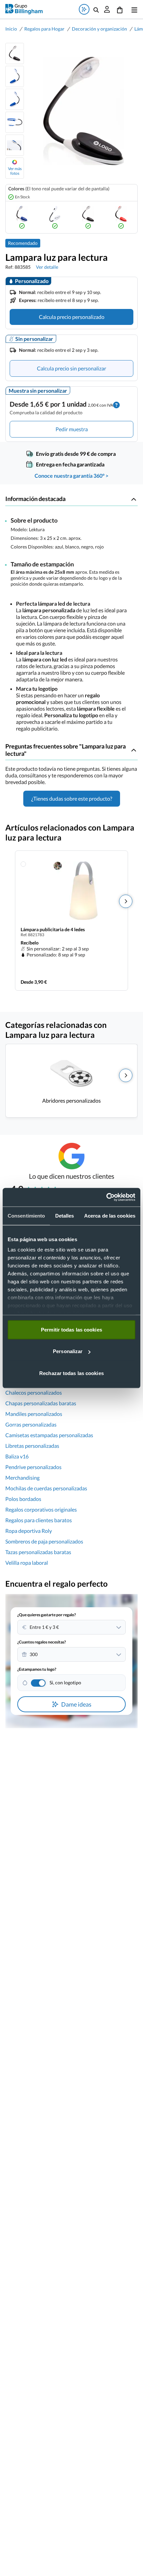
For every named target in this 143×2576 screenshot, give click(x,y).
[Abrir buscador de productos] (96, 9)
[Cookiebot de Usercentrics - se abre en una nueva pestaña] (106, 1197)
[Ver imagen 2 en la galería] (15, 76)
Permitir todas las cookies (71, 1329)
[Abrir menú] (133, 9)
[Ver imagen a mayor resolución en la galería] (81, 111)
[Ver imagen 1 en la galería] (15, 53)
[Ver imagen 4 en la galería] (15, 122)
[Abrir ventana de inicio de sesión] (107, 9)
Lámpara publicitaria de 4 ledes (53, 929)
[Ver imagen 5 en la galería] (15, 145)
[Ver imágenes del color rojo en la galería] (121, 217)
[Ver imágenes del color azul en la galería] (22, 217)
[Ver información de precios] (116, 404)
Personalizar (68, 1351)
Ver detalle (47, 267)
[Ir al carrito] (120, 9)
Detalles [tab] (65, 1215)
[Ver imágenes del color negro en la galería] (88, 217)
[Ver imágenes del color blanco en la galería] (55, 217)
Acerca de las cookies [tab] (110, 1215)
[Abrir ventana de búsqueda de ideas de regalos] (84, 9)
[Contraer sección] (134, 499)
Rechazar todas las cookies (71, 1373)
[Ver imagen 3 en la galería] (15, 99)
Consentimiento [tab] (26, 1215)
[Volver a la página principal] (24, 9)
